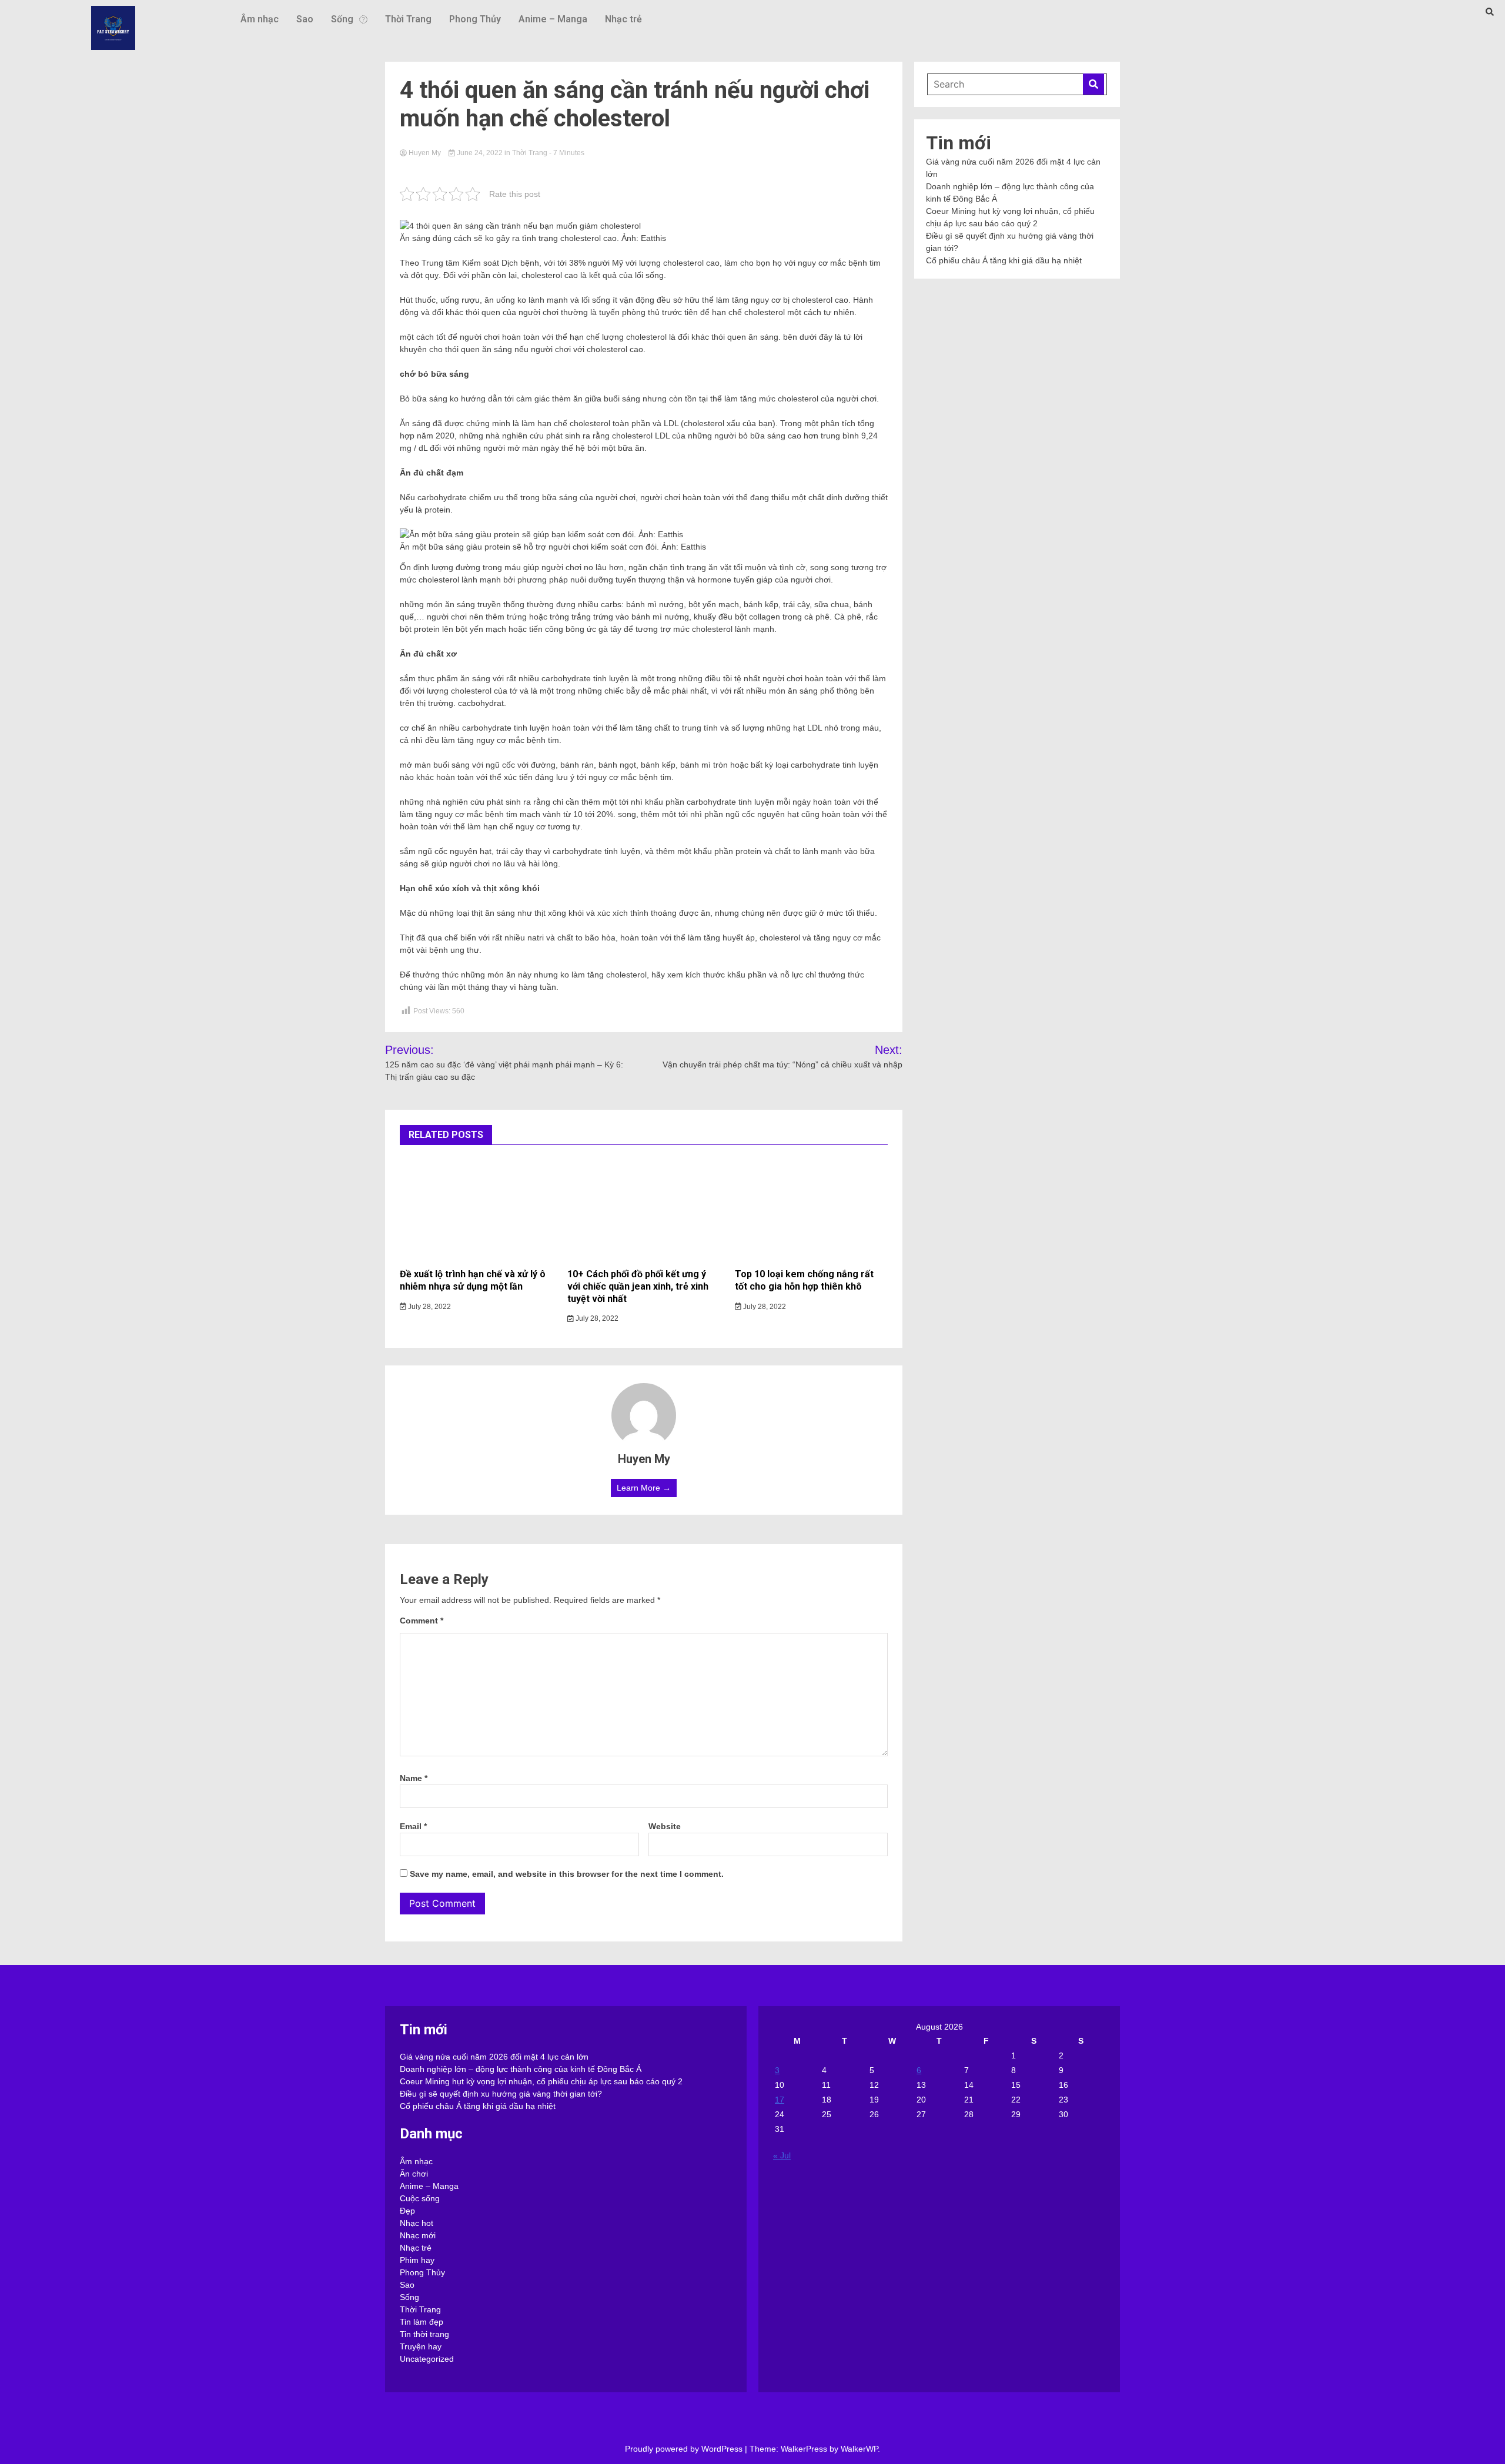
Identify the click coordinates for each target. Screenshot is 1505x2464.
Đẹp (407, 2211)
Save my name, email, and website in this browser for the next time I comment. (567, 1874)
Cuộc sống (420, 2198)
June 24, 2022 (480, 153)
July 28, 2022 (429, 1307)
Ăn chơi (414, 2174)
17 (780, 2100)
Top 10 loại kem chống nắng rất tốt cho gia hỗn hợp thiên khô (804, 1280)
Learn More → (644, 1488)
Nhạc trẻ (623, 19)
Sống (342, 19)
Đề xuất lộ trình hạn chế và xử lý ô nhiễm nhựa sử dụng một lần (473, 1280)
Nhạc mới (418, 2235)
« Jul (782, 2155)
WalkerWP (859, 2449)
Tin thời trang (424, 2334)
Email (413, 1826)
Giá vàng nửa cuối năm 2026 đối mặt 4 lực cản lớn (494, 2057)
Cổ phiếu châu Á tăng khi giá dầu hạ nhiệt (1004, 260)
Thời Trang (408, 19)
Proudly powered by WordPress (685, 2449)
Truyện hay (421, 2346)
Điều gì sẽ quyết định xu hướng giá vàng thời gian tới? (501, 2094)
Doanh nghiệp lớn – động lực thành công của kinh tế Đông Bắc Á (521, 2069)
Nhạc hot (417, 2223)
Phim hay (417, 2260)
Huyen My (425, 153)
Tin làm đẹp (422, 2322)
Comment (422, 1621)
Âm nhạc (260, 19)
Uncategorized (427, 2359)
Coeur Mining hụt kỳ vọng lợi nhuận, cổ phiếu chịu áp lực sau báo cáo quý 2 (541, 2081)
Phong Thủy (475, 19)
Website (665, 1826)
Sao (305, 19)
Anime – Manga (553, 19)
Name (414, 1778)
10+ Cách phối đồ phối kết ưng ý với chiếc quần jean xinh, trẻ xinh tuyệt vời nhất (638, 1286)
